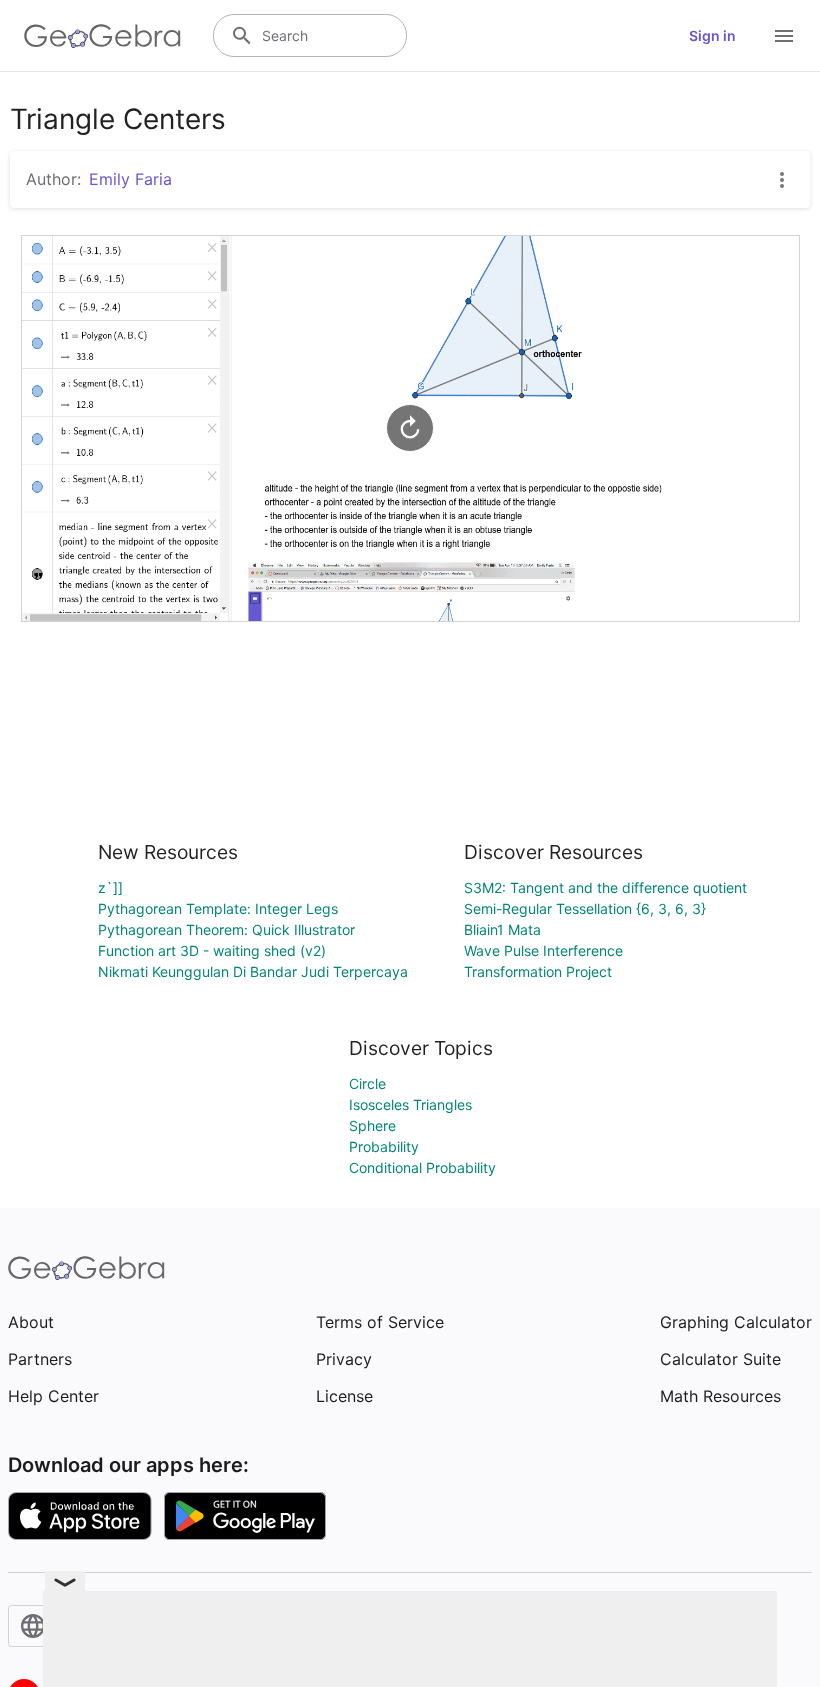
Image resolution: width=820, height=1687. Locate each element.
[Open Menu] (784, 36)
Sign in (712, 35)
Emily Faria (130, 179)
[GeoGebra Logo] (102, 36)
